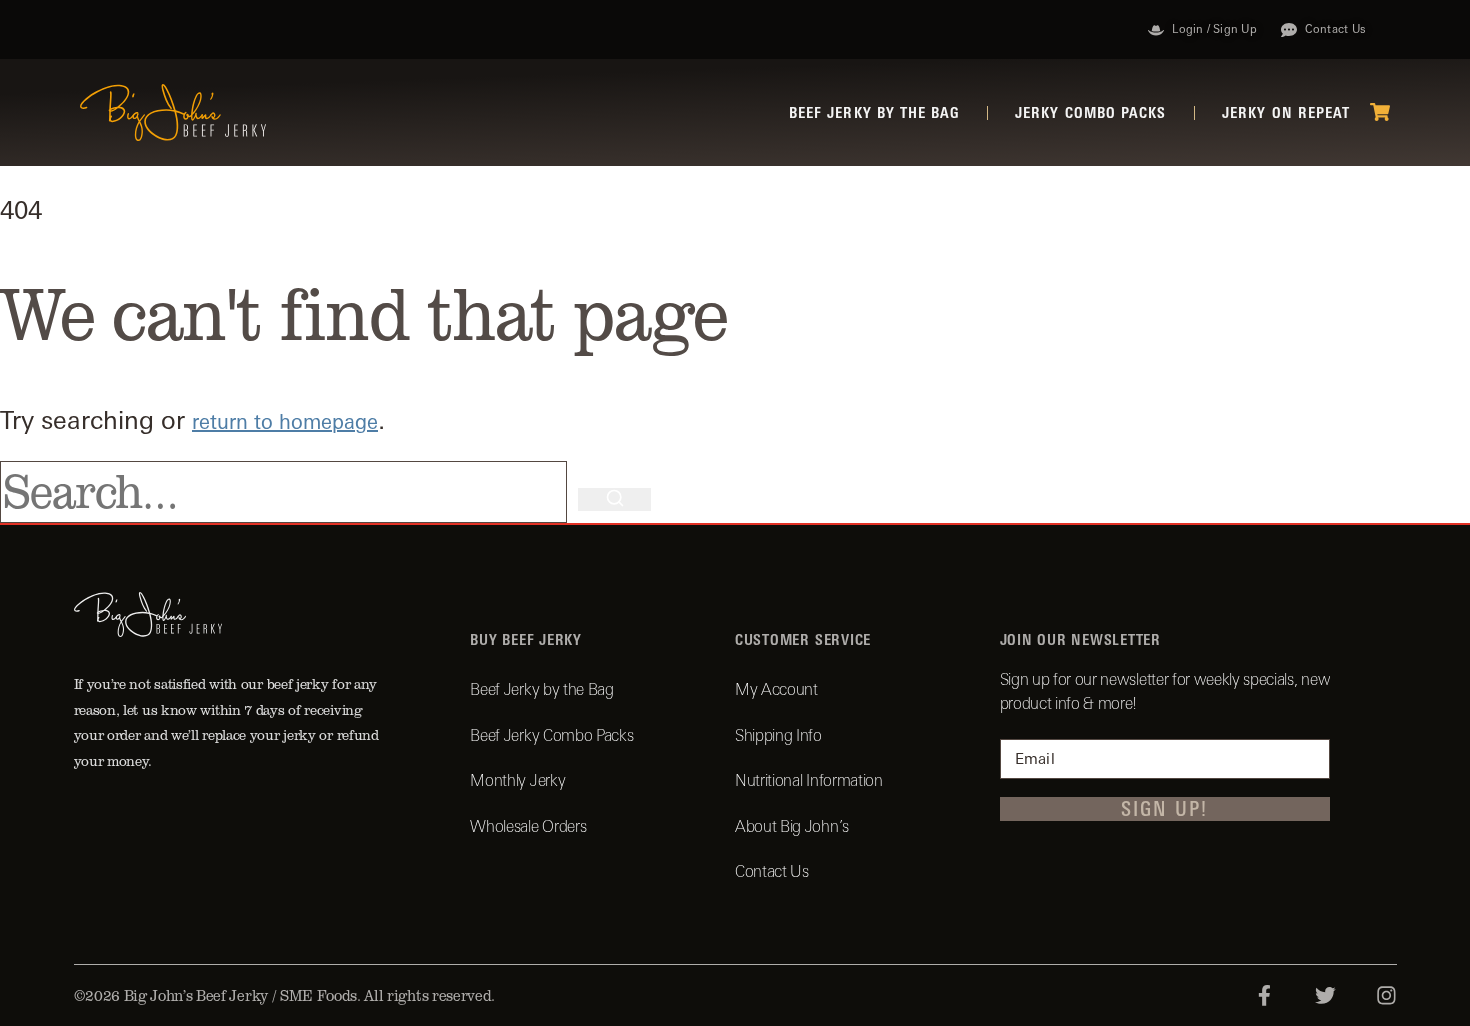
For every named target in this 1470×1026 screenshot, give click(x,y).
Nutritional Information (809, 780)
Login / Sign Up (1214, 29)
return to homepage (285, 421)
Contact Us (1335, 29)
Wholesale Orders (528, 826)
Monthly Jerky (517, 780)
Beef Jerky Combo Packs (551, 735)
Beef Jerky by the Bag (874, 112)
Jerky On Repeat (1286, 112)
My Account (776, 689)
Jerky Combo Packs (1090, 112)
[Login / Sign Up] (1156, 30)
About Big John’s (792, 826)
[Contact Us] (1289, 30)
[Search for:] (289, 492)
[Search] (614, 499)
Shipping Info (778, 735)
